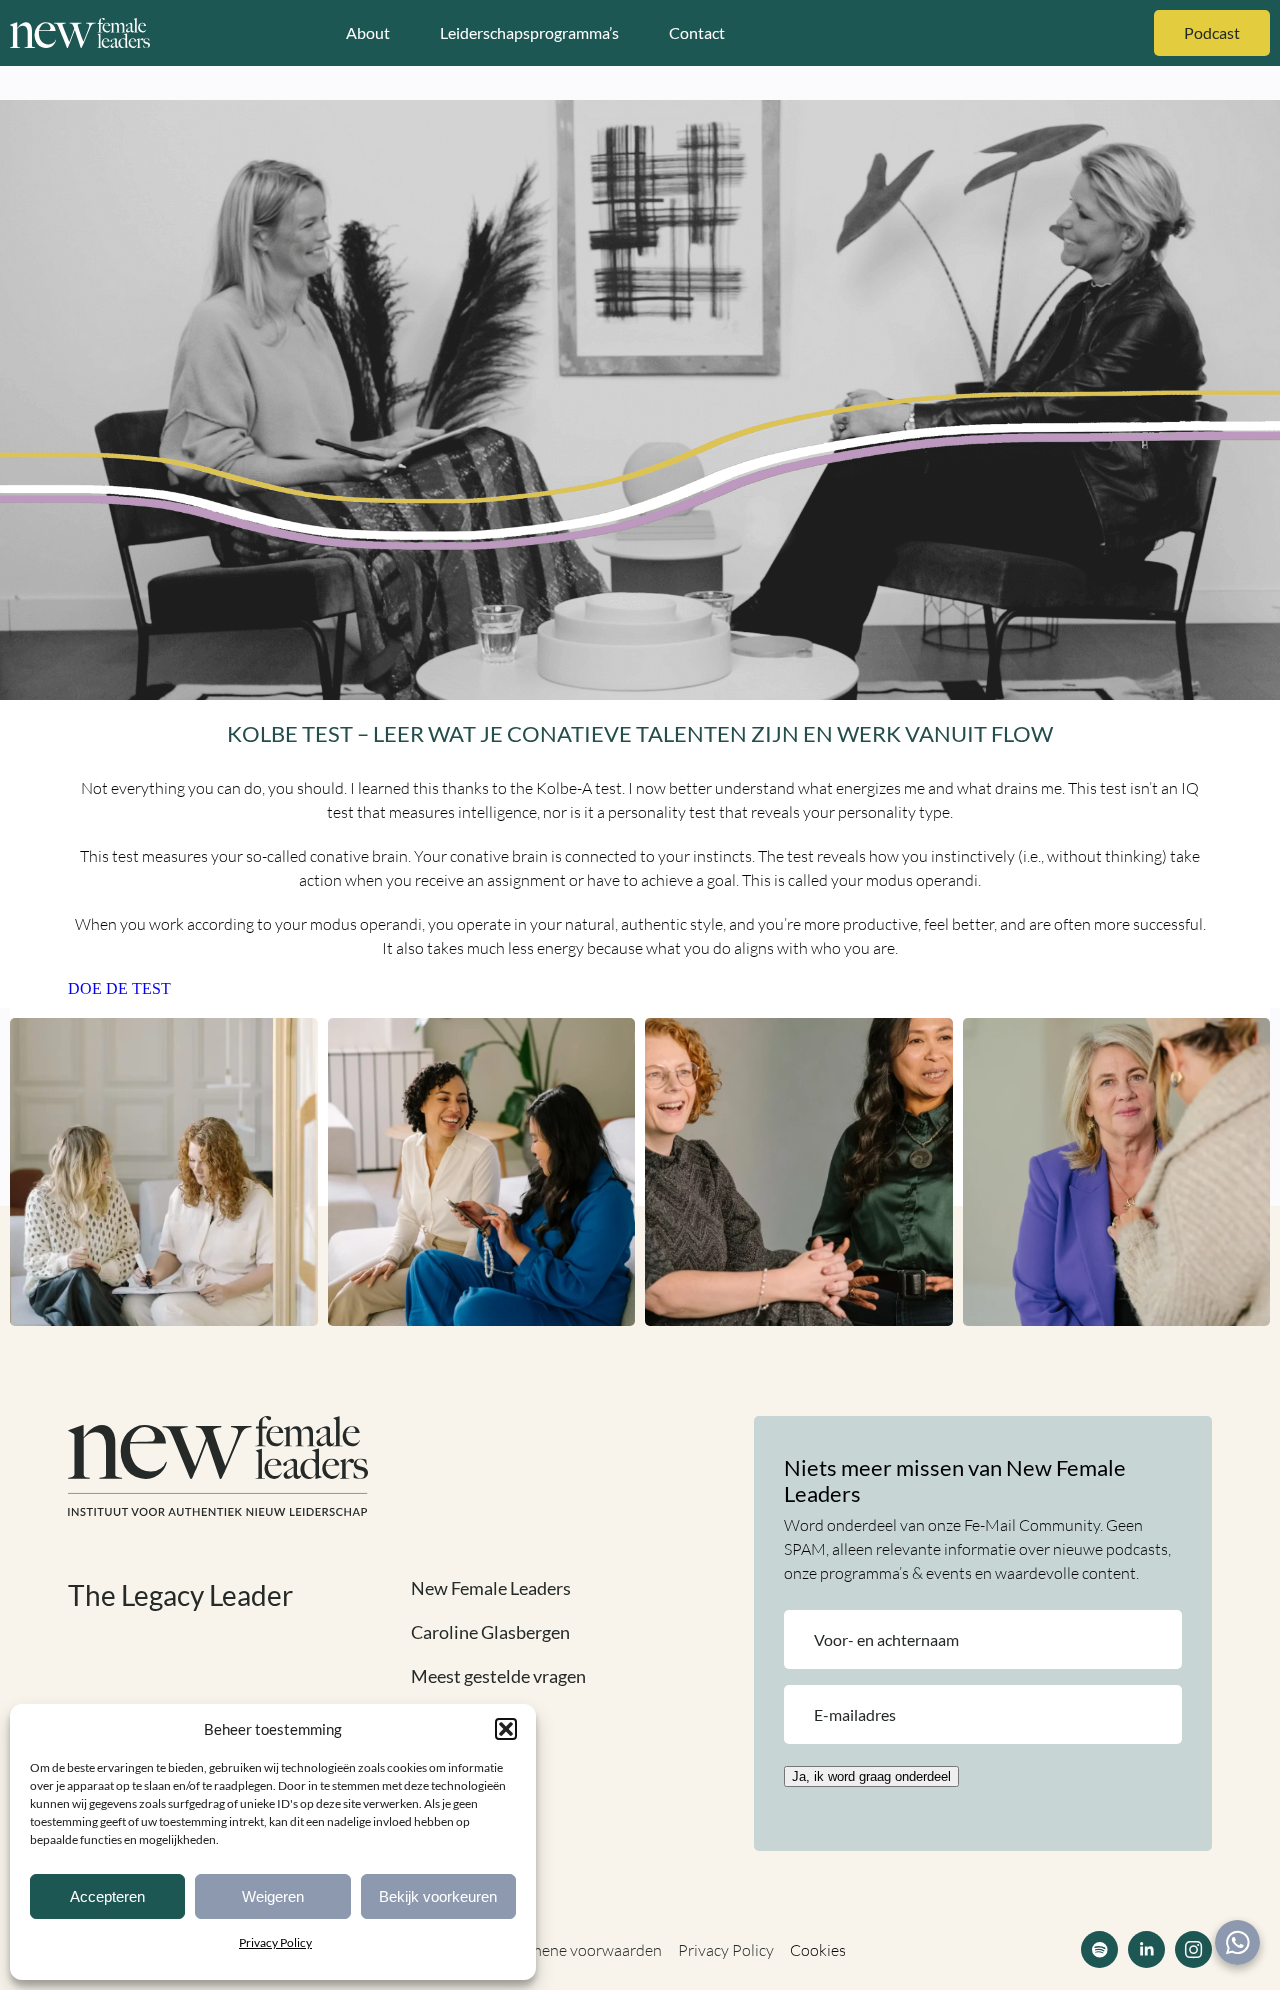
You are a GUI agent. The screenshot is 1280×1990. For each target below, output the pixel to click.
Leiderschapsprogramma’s (529, 32)
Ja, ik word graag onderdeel (871, 1776)
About (368, 32)
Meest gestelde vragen (498, 1676)
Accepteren (107, 1896)
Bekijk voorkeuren (438, 1896)
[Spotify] (1099, 1949)
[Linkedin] (1146, 1949)
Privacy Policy (275, 1942)
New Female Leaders (491, 1588)
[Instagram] (1193, 1949)
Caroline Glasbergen (490, 1632)
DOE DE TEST (119, 988)
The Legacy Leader (180, 1595)
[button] (506, 1729)
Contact (697, 32)
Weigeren (273, 1896)
